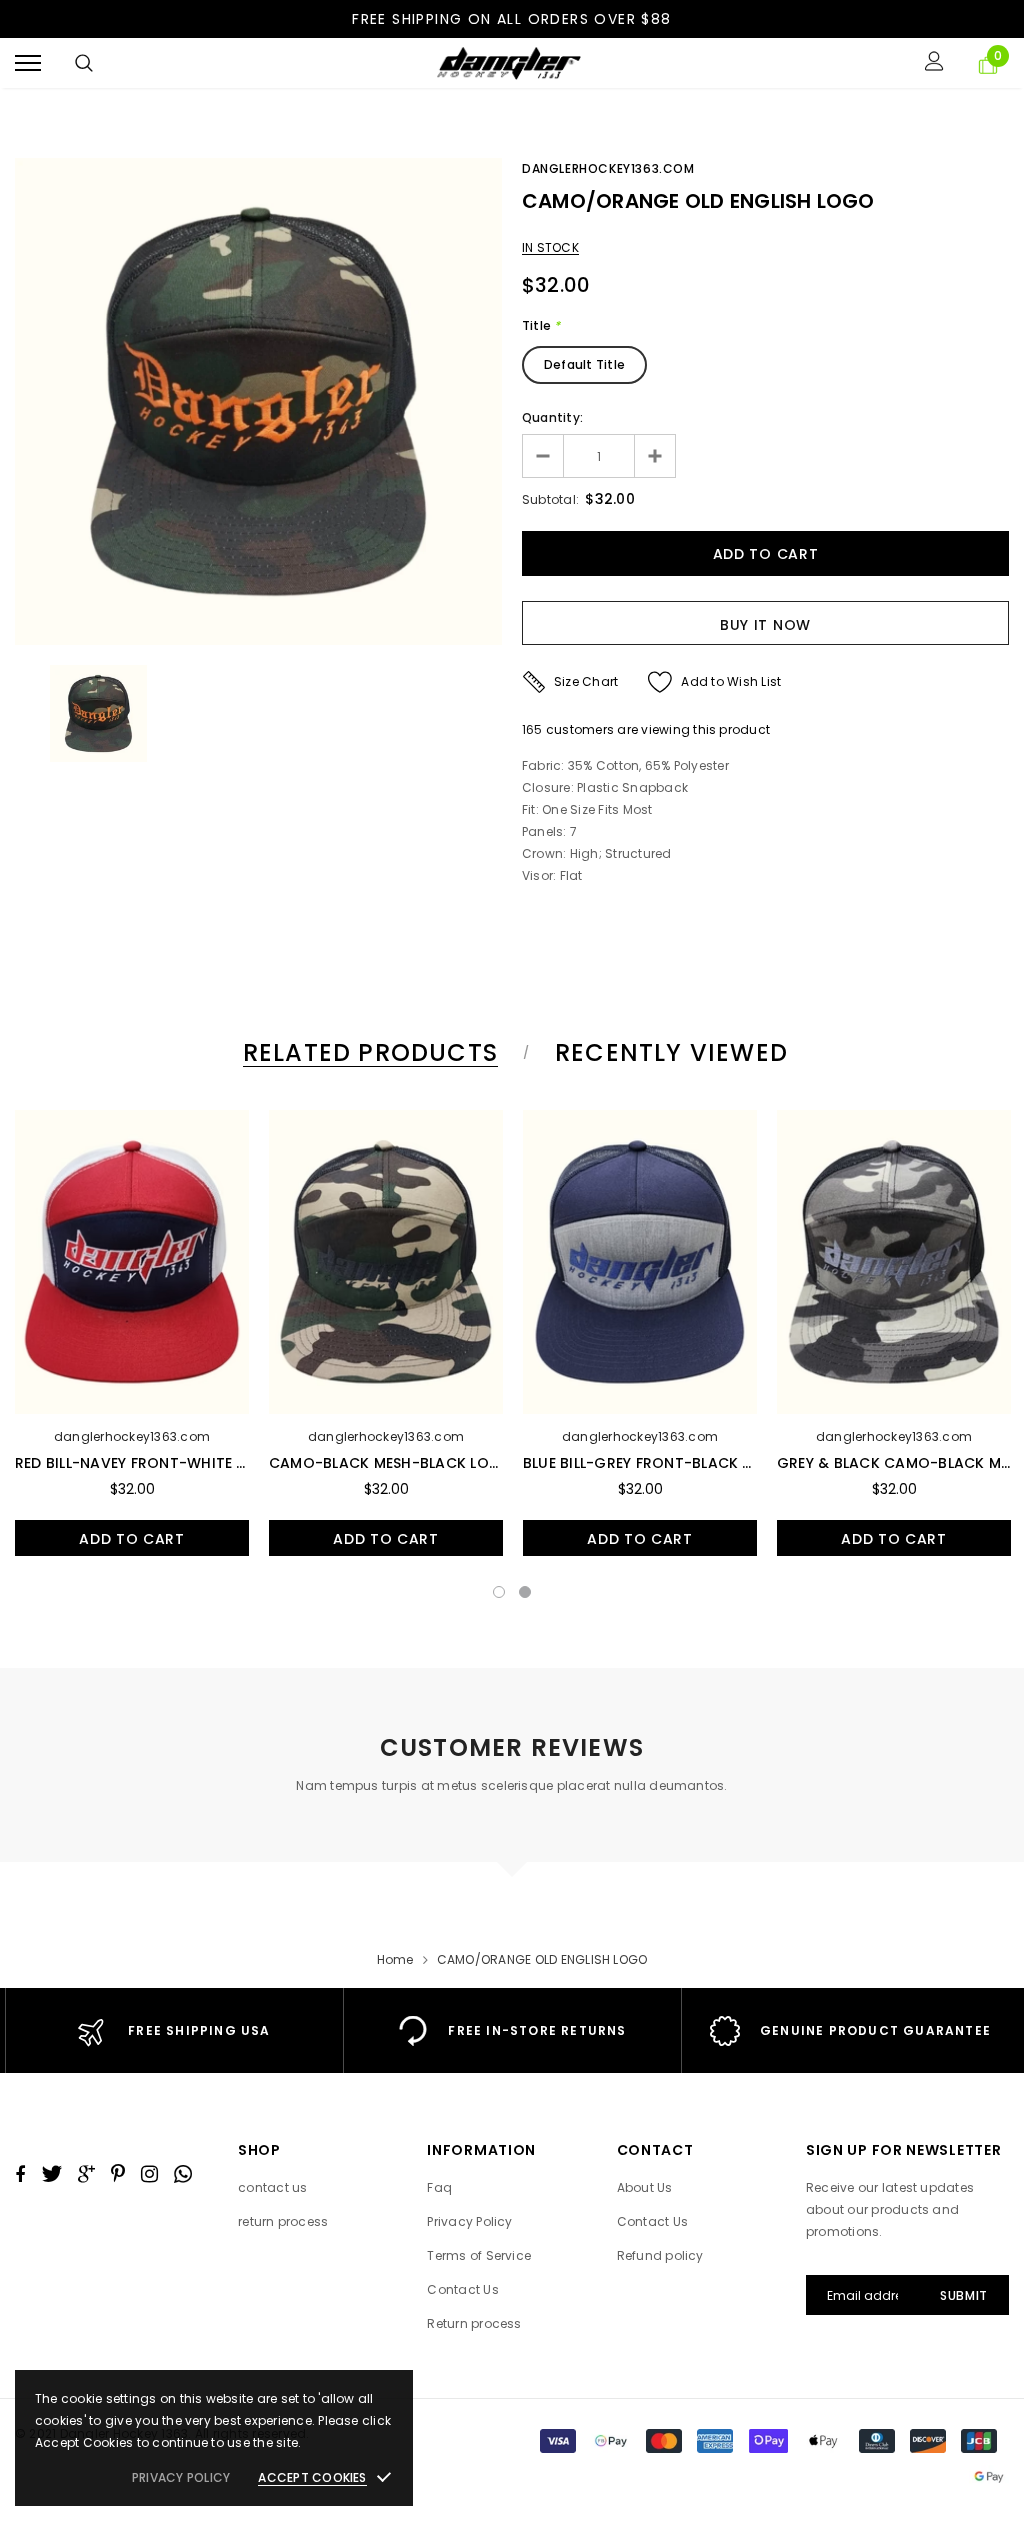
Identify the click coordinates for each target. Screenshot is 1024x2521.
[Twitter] (51, 2174)
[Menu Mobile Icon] (28, 63)
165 (532, 729)
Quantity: (552, 417)
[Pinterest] (118, 2174)
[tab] (367, 1052)
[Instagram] (149, 2174)
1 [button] (499, 1592)
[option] (258, 401)
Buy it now (765, 625)
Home (395, 1959)
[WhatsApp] (183, 2174)
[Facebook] (20, 2174)
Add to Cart (132, 1539)
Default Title (584, 364)
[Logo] (509, 63)
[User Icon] (934, 63)
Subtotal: (550, 499)
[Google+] (86, 2174)
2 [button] (525, 1592)
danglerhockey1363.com (608, 168)
